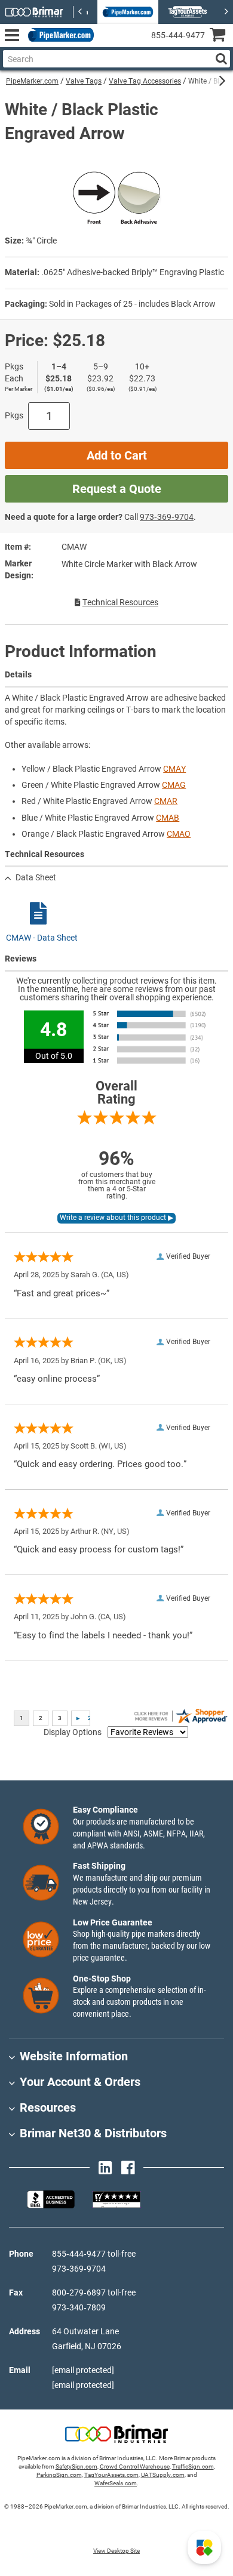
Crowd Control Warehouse (135, 2466)
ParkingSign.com (59, 2475)
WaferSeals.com (116, 2483)
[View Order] (107, 45)
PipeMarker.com (32, 81)
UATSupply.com (163, 2475)
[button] (204, 2547)
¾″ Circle (41, 241)
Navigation (12, 36)
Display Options (73, 1732)
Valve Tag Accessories (145, 81)
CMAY (174, 769)
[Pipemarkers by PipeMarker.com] (59, 36)
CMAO (179, 834)
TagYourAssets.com (111, 2475)
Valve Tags (84, 81)
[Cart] (221, 36)
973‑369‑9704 (167, 517)
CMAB (168, 818)
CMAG (174, 785)
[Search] (221, 59)
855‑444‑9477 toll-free (94, 2254)
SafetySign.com (76, 2466)
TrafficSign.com (193, 2466)
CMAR (166, 801)
